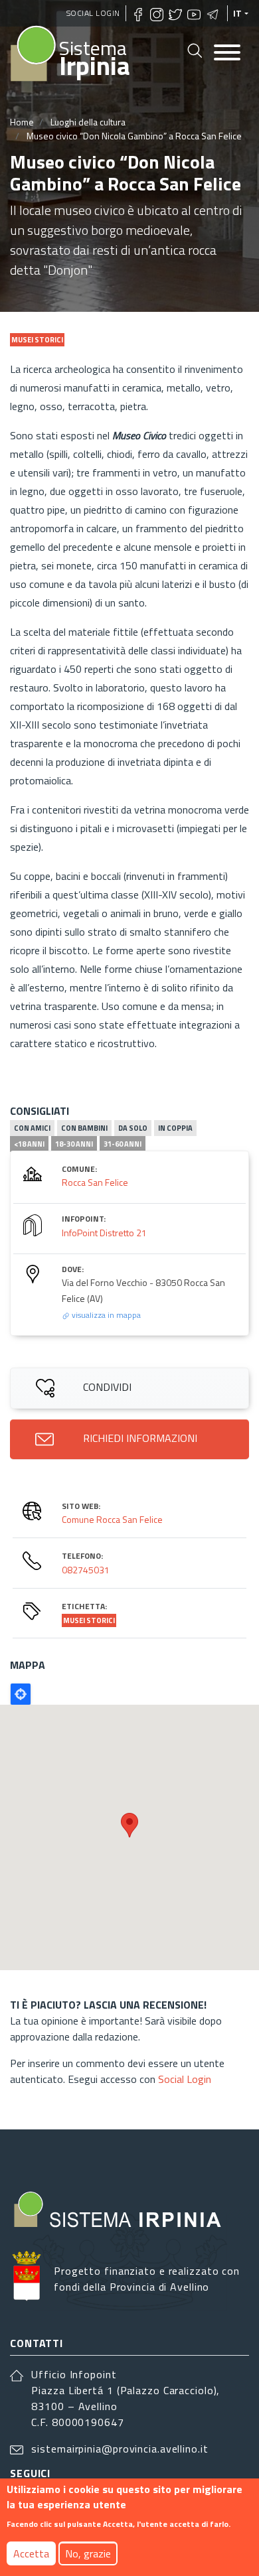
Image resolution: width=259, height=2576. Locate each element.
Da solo (133, 1128)
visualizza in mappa (105, 1315)
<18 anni (29, 1144)
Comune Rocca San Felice (112, 1519)
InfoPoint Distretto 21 (104, 1233)
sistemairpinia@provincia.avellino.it (120, 2449)
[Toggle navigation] (227, 53)
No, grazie (88, 2553)
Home (22, 122)
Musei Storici (89, 1620)
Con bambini (84, 1128)
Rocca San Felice (95, 1182)
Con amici (32, 1128)
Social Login (93, 13)
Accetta (31, 2553)
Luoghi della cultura (88, 122)
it (238, 13)
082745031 (86, 1570)
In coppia (175, 1128)
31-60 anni (123, 1144)
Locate (21, 1694)
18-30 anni (74, 1144)
